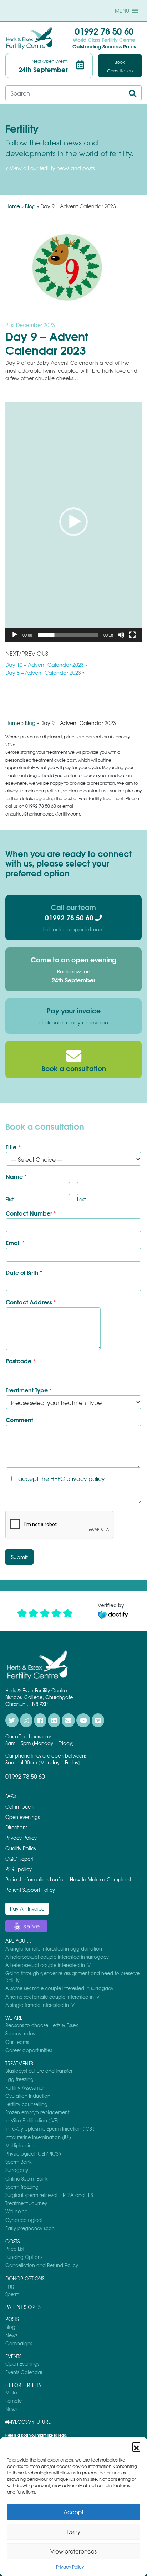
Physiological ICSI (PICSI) (33, 2154)
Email (15, 1243)
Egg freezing (19, 2079)
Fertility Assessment (26, 2088)
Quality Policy (21, 1848)
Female (14, 2401)
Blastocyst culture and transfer (39, 2071)
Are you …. (19, 1941)
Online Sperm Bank (27, 2179)
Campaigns (19, 2343)
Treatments (19, 2063)
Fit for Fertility (24, 2385)
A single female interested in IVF (41, 2005)
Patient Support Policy (30, 1890)
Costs (12, 2241)
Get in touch (19, 1807)
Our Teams (17, 2042)
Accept (73, 2512)
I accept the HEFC (60, 1478)
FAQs (11, 1796)
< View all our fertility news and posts (50, 168)
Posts (12, 2319)
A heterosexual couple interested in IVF (49, 1965)
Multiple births (21, 2145)
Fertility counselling (26, 2104)
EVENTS (13, 2356)
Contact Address (31, 1302)
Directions (16, 1827)
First (10, 1200)
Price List (15, 2249)
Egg (10, 2286)
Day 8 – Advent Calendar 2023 (43, 673)
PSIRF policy (19, 1869)
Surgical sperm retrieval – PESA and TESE (50, 2195)
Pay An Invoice (27, 1909)
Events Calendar (24, 2372)
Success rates (20, 2033)
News (11, 2335)
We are (14, 2018)
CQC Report (19, 1859)
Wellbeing (17, 2211)
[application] (73, 522)
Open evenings (22, 1817)
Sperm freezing (22, 2187)
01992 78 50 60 (104, 31)
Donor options (25, 2278)
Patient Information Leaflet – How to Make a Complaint (68, 1879)
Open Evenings (22, 2364)
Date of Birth (24, 1272)
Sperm (12, 2294)
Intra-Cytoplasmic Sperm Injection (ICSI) (50, 2129)
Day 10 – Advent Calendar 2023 (45, 665)
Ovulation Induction (28, 2096)
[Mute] (121, 635)
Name (16, 1177)
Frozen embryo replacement (37, 2112)
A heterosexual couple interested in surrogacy (57, 1957)
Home (13, 206)
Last (81, 1200)
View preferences (73, 2551)
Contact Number (31, 1213)
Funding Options (24, 2257)
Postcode (21, 1361)
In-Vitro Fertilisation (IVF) (32, 2120)
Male (11, 2393)
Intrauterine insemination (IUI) (38, 2137)
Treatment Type (29, 1390)
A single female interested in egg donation (54, 1949)
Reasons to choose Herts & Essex (42, 2025)
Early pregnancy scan (30, 2228)
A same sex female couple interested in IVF (54, 1997)
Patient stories (23, 2307)
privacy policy (86, 1478)
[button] (136, 2446)
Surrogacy (17, 2170)
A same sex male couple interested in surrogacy (59, 1988)
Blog (30, 206)
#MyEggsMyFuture (28, 2422)
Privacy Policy (70, 2567)
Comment (19, 1420)
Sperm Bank (19, 2162)
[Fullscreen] (132, 635)
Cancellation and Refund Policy (42, 2265)
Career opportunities (29, 2050)
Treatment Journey (26, 2203)
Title (13, 1147)
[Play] (15, 635)
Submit (19, 1557)
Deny (73, 2532)
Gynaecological (24, 2220)
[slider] (68, 635)
